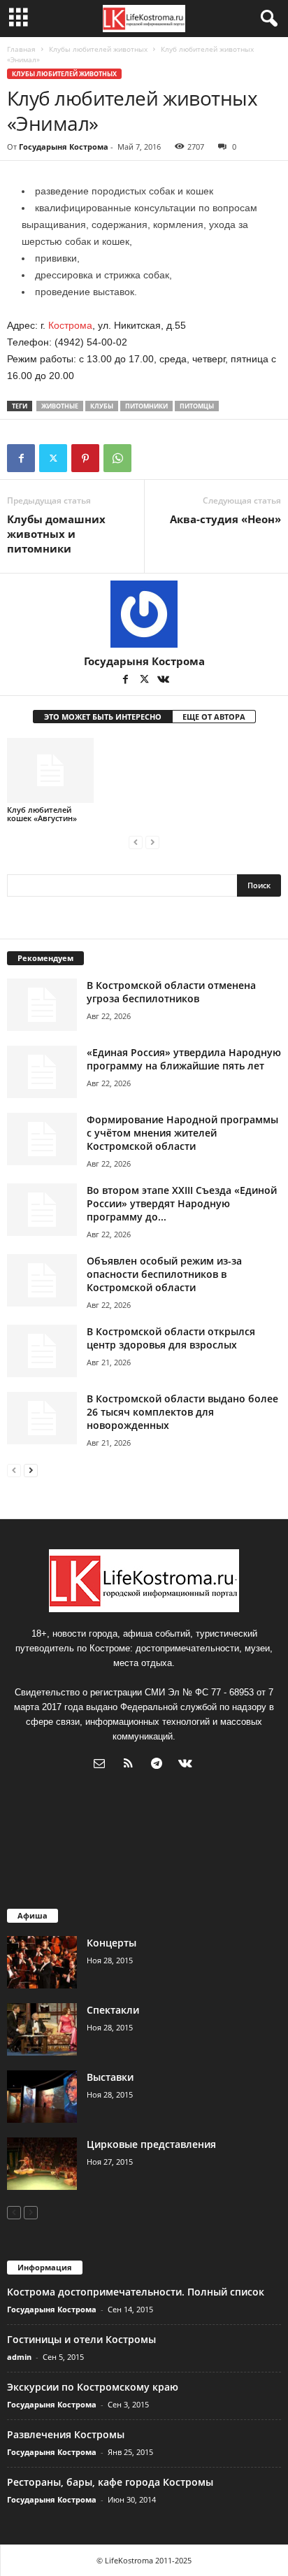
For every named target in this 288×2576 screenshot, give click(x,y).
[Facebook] (21, 458)
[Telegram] (160, 1765)
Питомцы (197, 406)
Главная (21, 49)
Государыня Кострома (64, 147)
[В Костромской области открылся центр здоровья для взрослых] (42, 1351)
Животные (60, 406)
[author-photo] (144, 614)
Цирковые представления (151, 2144)
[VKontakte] (163, 681)
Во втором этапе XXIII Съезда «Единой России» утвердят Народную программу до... (182, 1203)
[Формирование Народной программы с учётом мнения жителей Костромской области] (42, 1139)
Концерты (111, 1943)
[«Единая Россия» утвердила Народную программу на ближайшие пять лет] (42, 1072)
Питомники (146, 406)
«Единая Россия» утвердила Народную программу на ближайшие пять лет (184, 1059)
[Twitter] (53, 458)
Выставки (110, 2077)
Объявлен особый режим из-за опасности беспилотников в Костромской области (164, 1274)
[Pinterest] (85, 458)
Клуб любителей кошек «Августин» (42, 814)
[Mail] (102, 1765)
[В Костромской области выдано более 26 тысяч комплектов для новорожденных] (42, 1418)
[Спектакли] (42, 2029)
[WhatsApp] (117, 458)
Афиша (33, 1915)
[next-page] (31, 1470)
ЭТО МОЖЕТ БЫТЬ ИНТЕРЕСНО (103, 717)
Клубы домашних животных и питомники (56, 534)
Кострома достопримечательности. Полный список (136, 2292)
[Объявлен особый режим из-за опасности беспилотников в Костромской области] (42, 1280)
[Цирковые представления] (42, 2164)
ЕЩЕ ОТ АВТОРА (214, 717)
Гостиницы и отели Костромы (81, 2339)
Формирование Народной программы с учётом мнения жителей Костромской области (182, 1133)
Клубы (102, 406)
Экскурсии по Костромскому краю (93, 2387)
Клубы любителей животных (98, 49)
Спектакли (113, 2010)
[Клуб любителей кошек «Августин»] (50, 770)
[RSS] (131, 1765)
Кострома (70, 325)
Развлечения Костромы (66, 2434)
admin (19, 2357)
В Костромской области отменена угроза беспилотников (171, 992)
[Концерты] (42, 1962)
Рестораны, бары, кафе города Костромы (110, 2482)
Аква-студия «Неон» (225, 519)
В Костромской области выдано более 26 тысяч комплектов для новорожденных (182, 1412)
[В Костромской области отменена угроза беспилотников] (42, 1005)
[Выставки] (42, 2097)
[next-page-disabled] (152, 842)
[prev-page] (136, 842)
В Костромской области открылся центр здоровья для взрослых (171, 1338)
